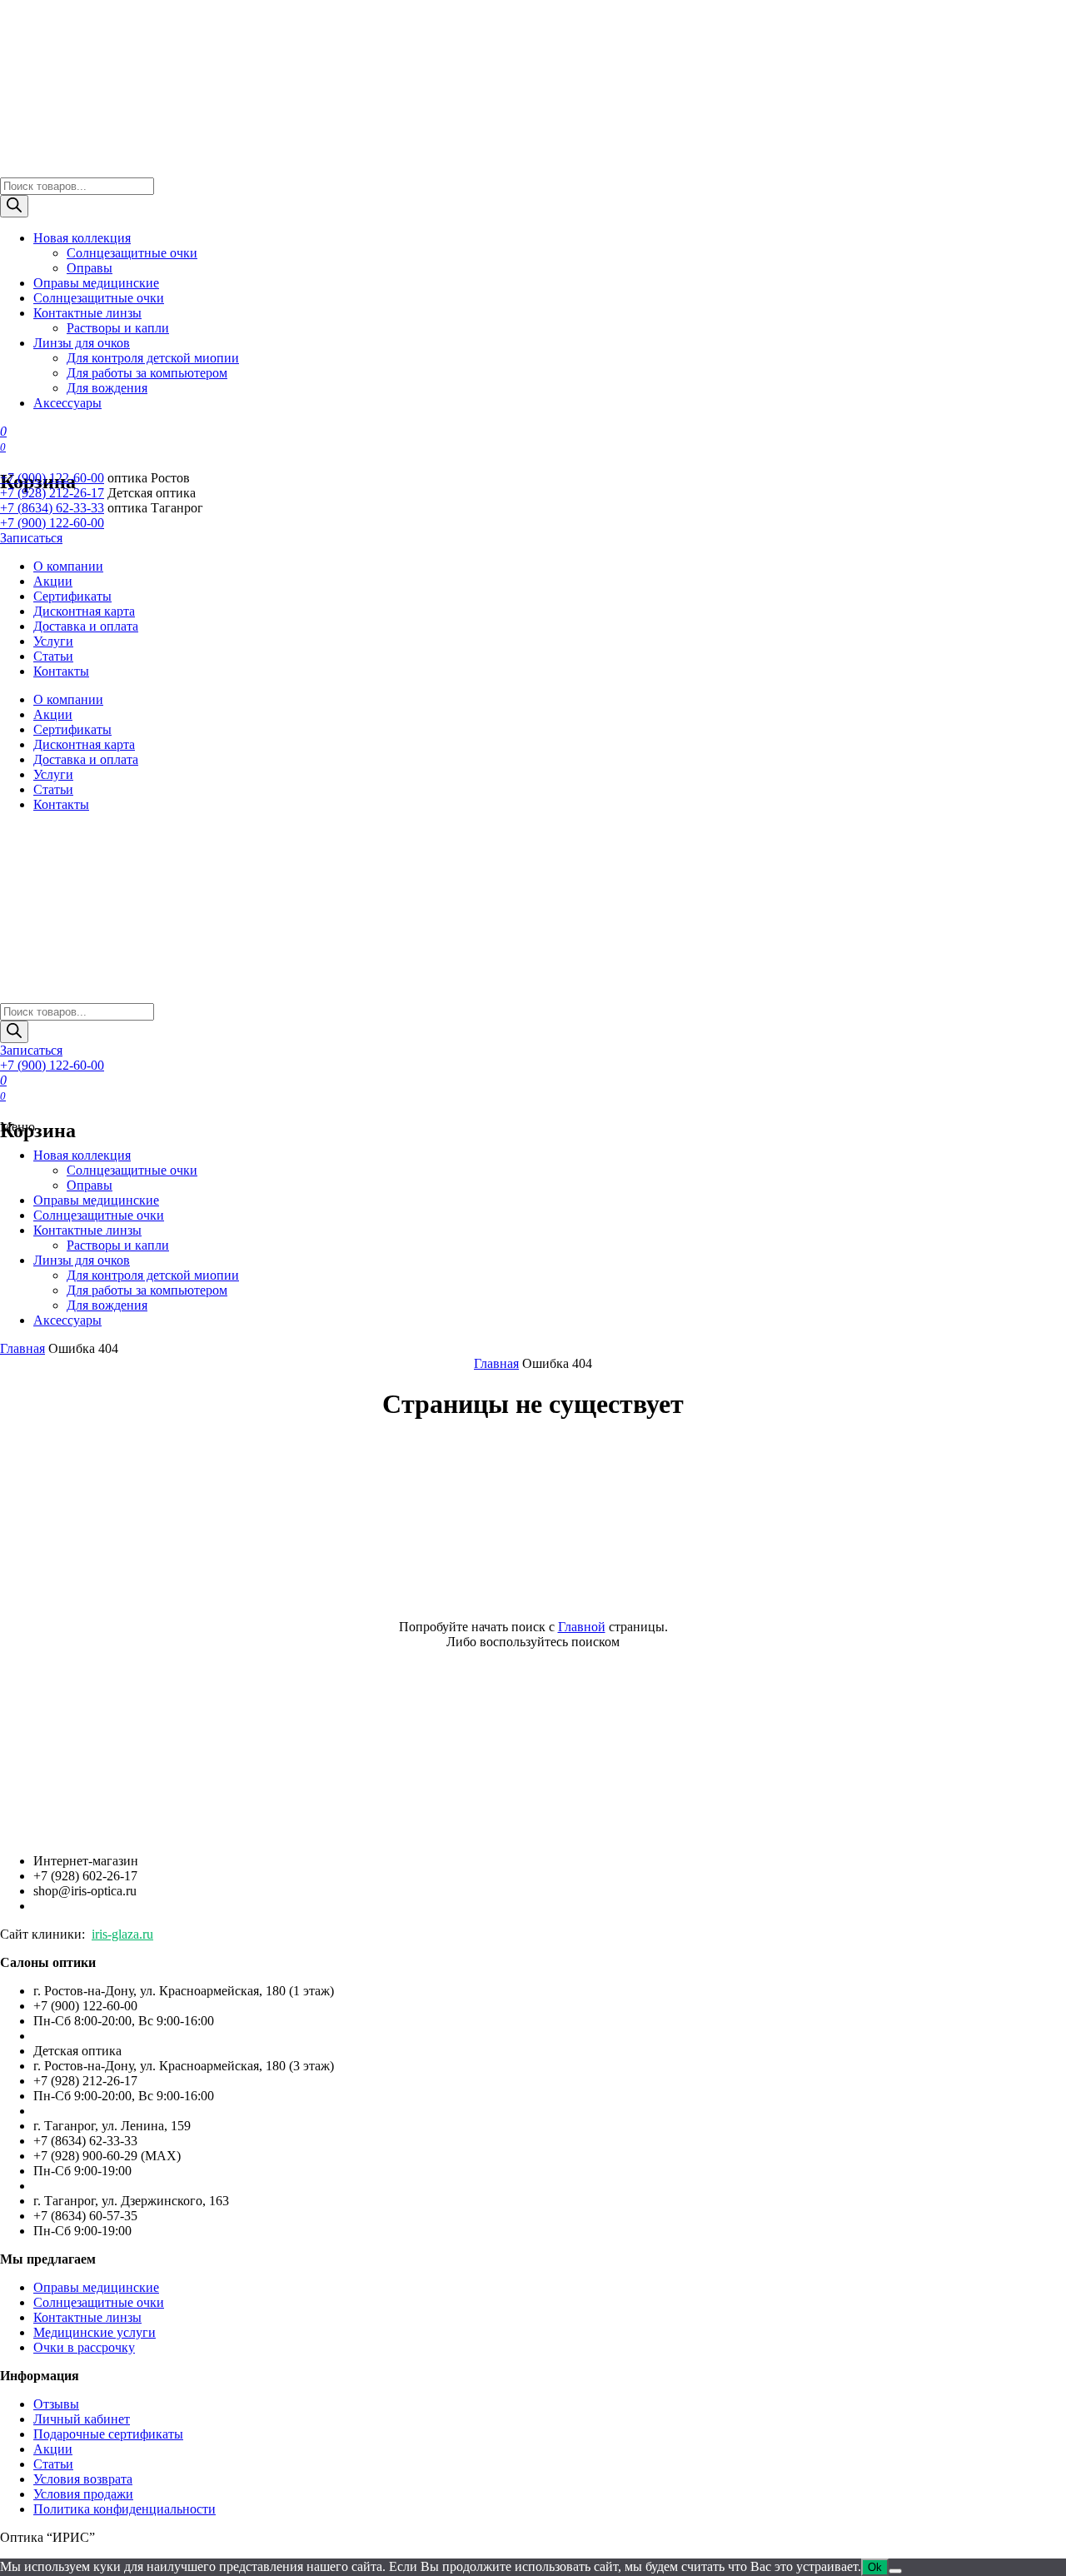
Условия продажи (83, 2494)
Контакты (61, 671)
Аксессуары (67, 403)
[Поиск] (14, 206)
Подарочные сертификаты (108, 2434)
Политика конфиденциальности (125, 2509)
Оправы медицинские (96, 283)
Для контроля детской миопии (153, 358)
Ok (875, 2567)
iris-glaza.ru (122, 1934)
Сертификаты (72, 596)
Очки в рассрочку (84, 2347)
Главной (582, 1627)
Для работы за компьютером (147, 373)
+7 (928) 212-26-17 (52, 493)
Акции (53, 581)
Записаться (31, 538)
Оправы (90, 268)
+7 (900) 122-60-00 (52, 478)
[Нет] (895, 2571)
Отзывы (56, 2404)
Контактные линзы (87, 313)
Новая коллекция (82, 238)
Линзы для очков (82, 343)
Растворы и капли (118, 328)
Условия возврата (83, 2479)
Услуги (53, 641)
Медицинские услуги (95, 2332)
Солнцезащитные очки (132, 253)
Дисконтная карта (84, 611)
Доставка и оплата (86, 626)
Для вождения (107, 388)
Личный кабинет (82, 2419)
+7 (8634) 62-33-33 (52, 508)
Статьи (53, 656)
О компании (68, 566)
